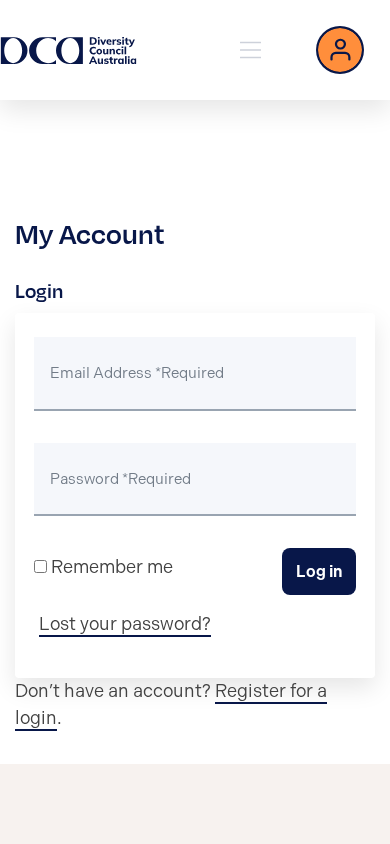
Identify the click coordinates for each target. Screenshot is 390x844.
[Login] (340, 50)
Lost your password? (125, 624)
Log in (319, 571)
